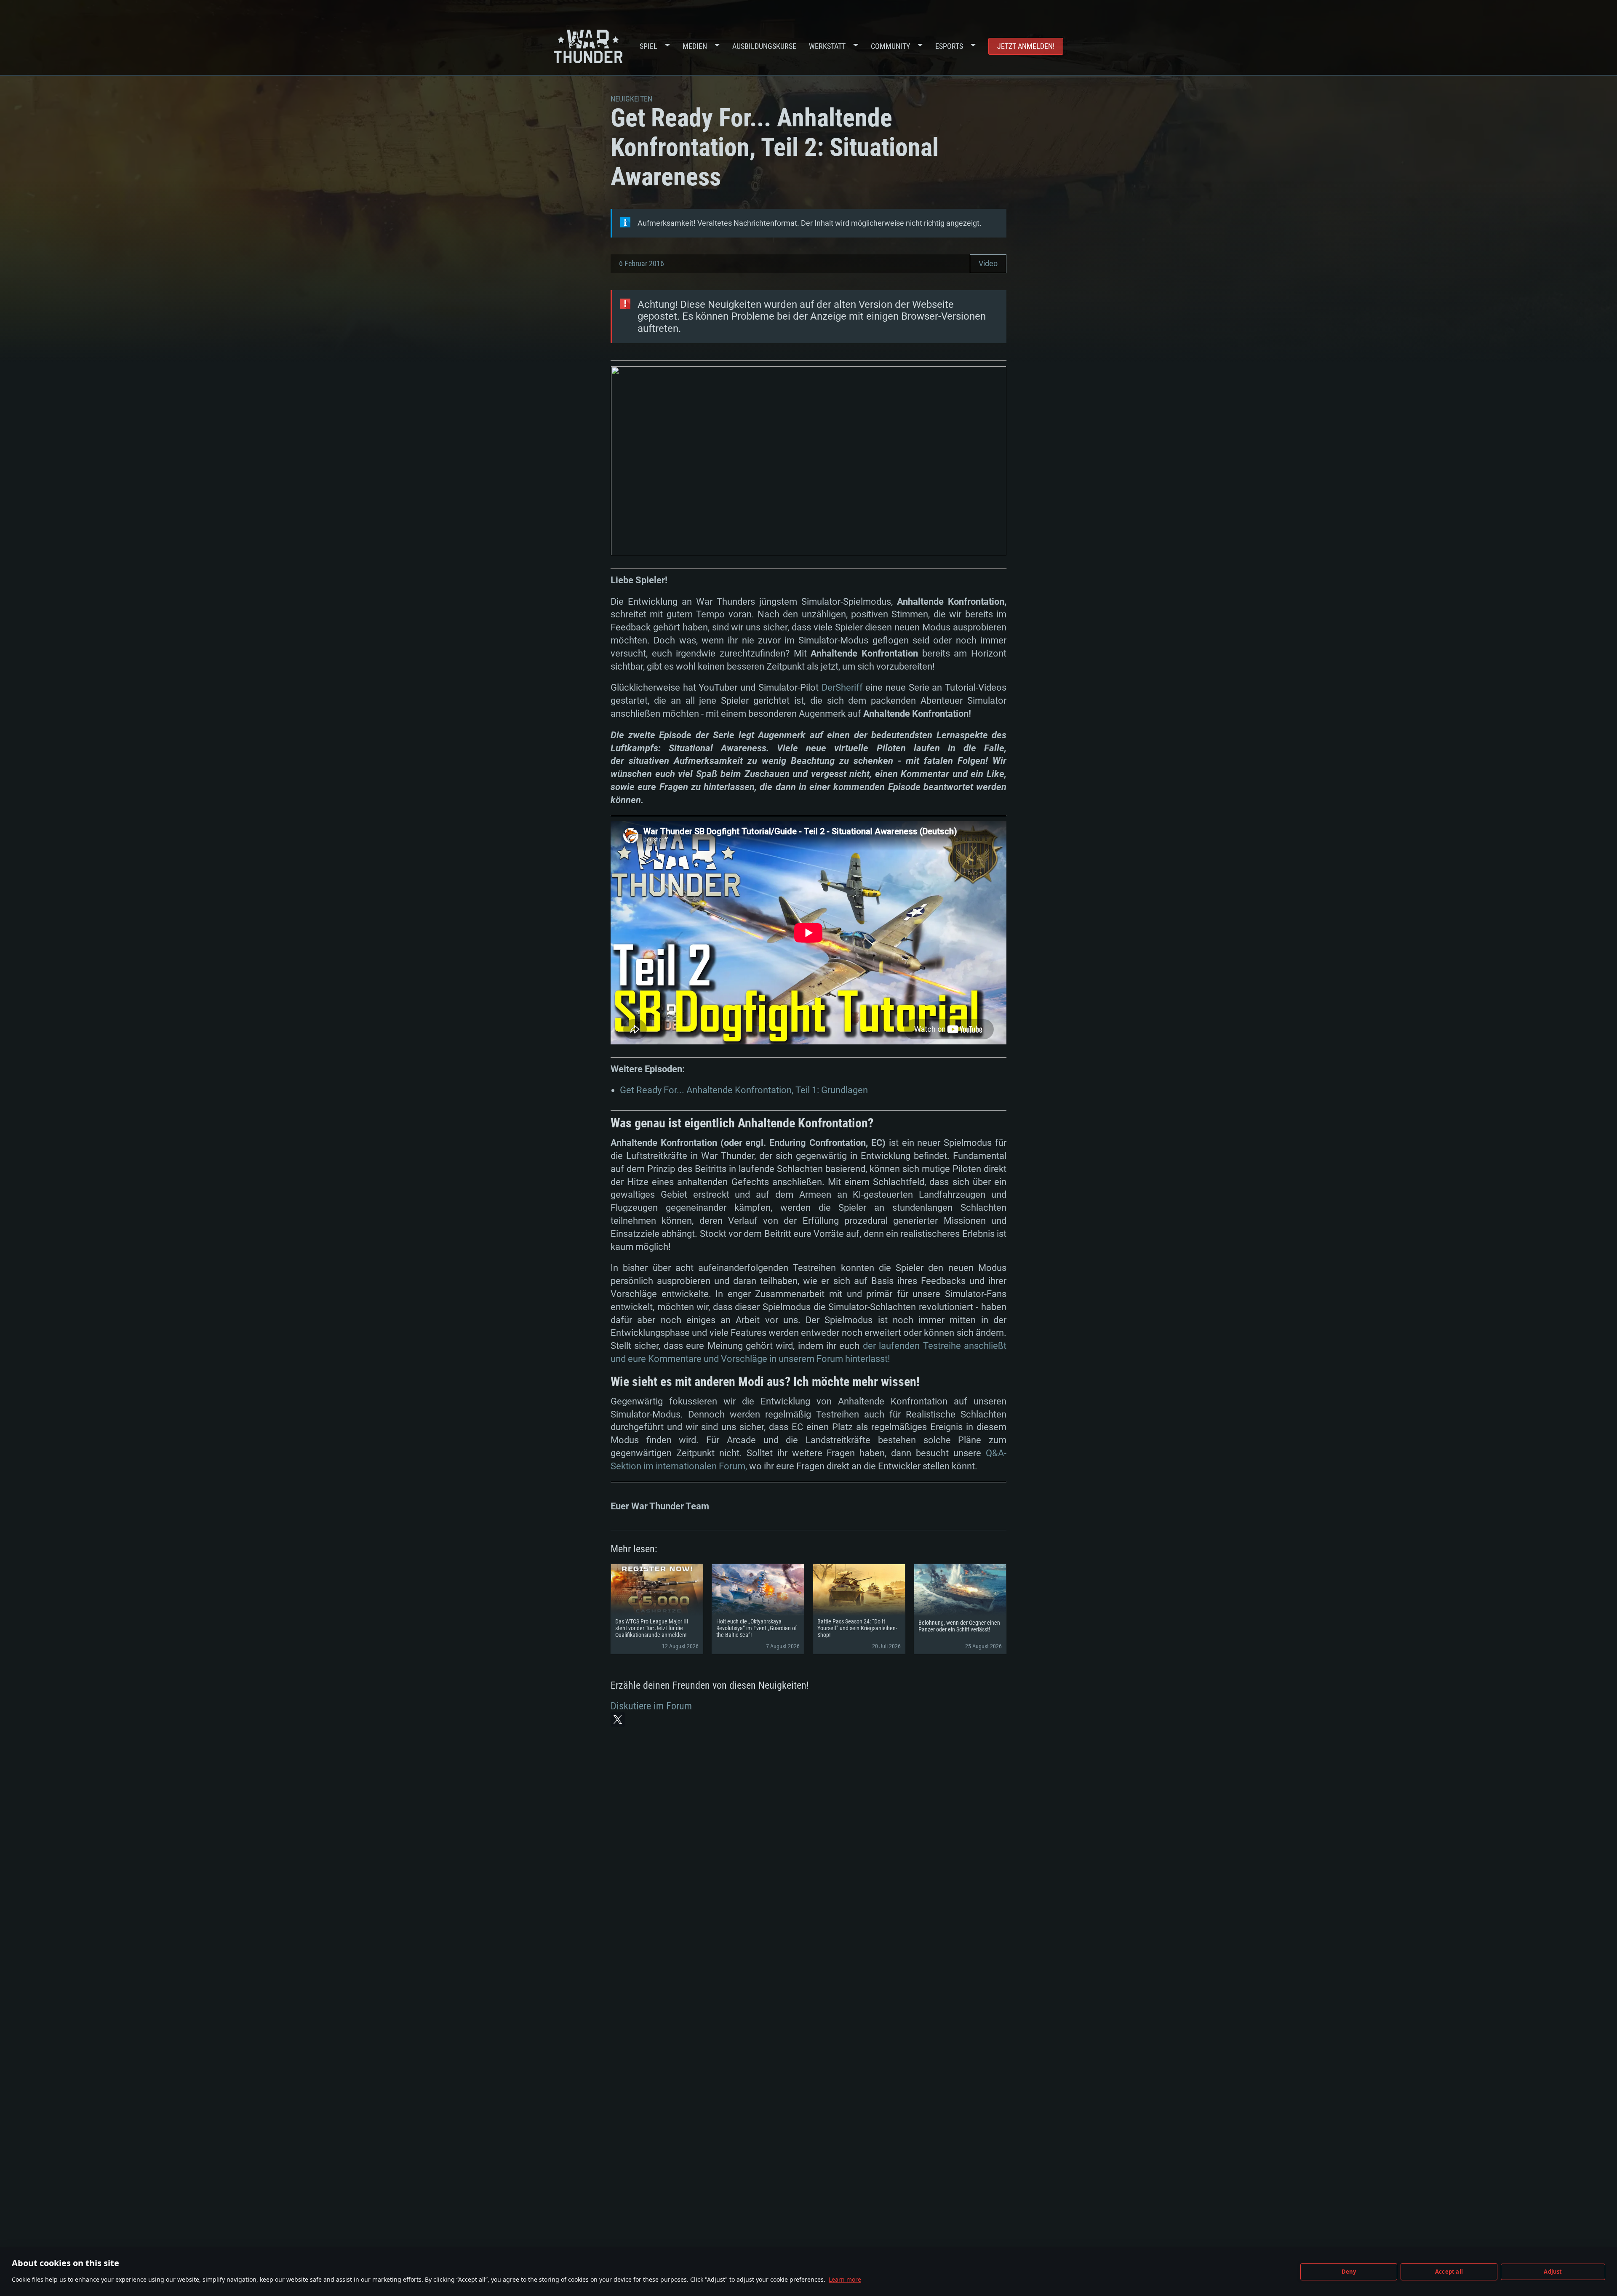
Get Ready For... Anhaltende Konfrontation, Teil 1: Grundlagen (744, 1090)
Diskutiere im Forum (651, 1706)
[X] (618, 1719)
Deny (1349, 2272)
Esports (949, 46)
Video (988, 263)
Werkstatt (827, 46)
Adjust (1553, 2272)
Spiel (648, 46)
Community (890, 46)
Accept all (1449, 2272)
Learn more (845, 2279)
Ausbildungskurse (764, 46)
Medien (695, 46)
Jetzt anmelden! (1026, 46)
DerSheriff (842, 687)
